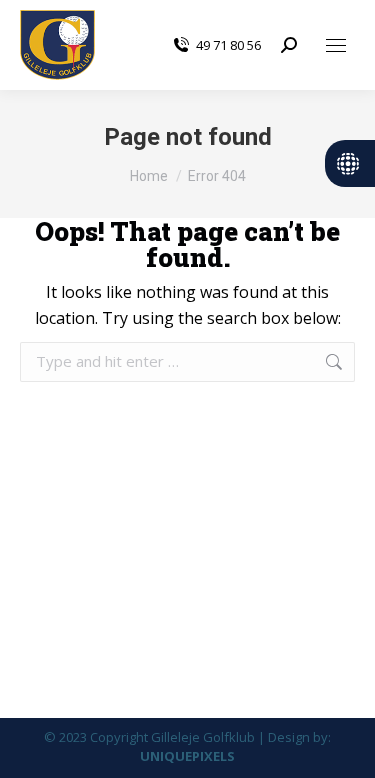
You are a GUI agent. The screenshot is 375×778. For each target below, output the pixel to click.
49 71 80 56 (228, 45)
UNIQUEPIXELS (187, 756)
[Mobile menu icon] (336, 45)
